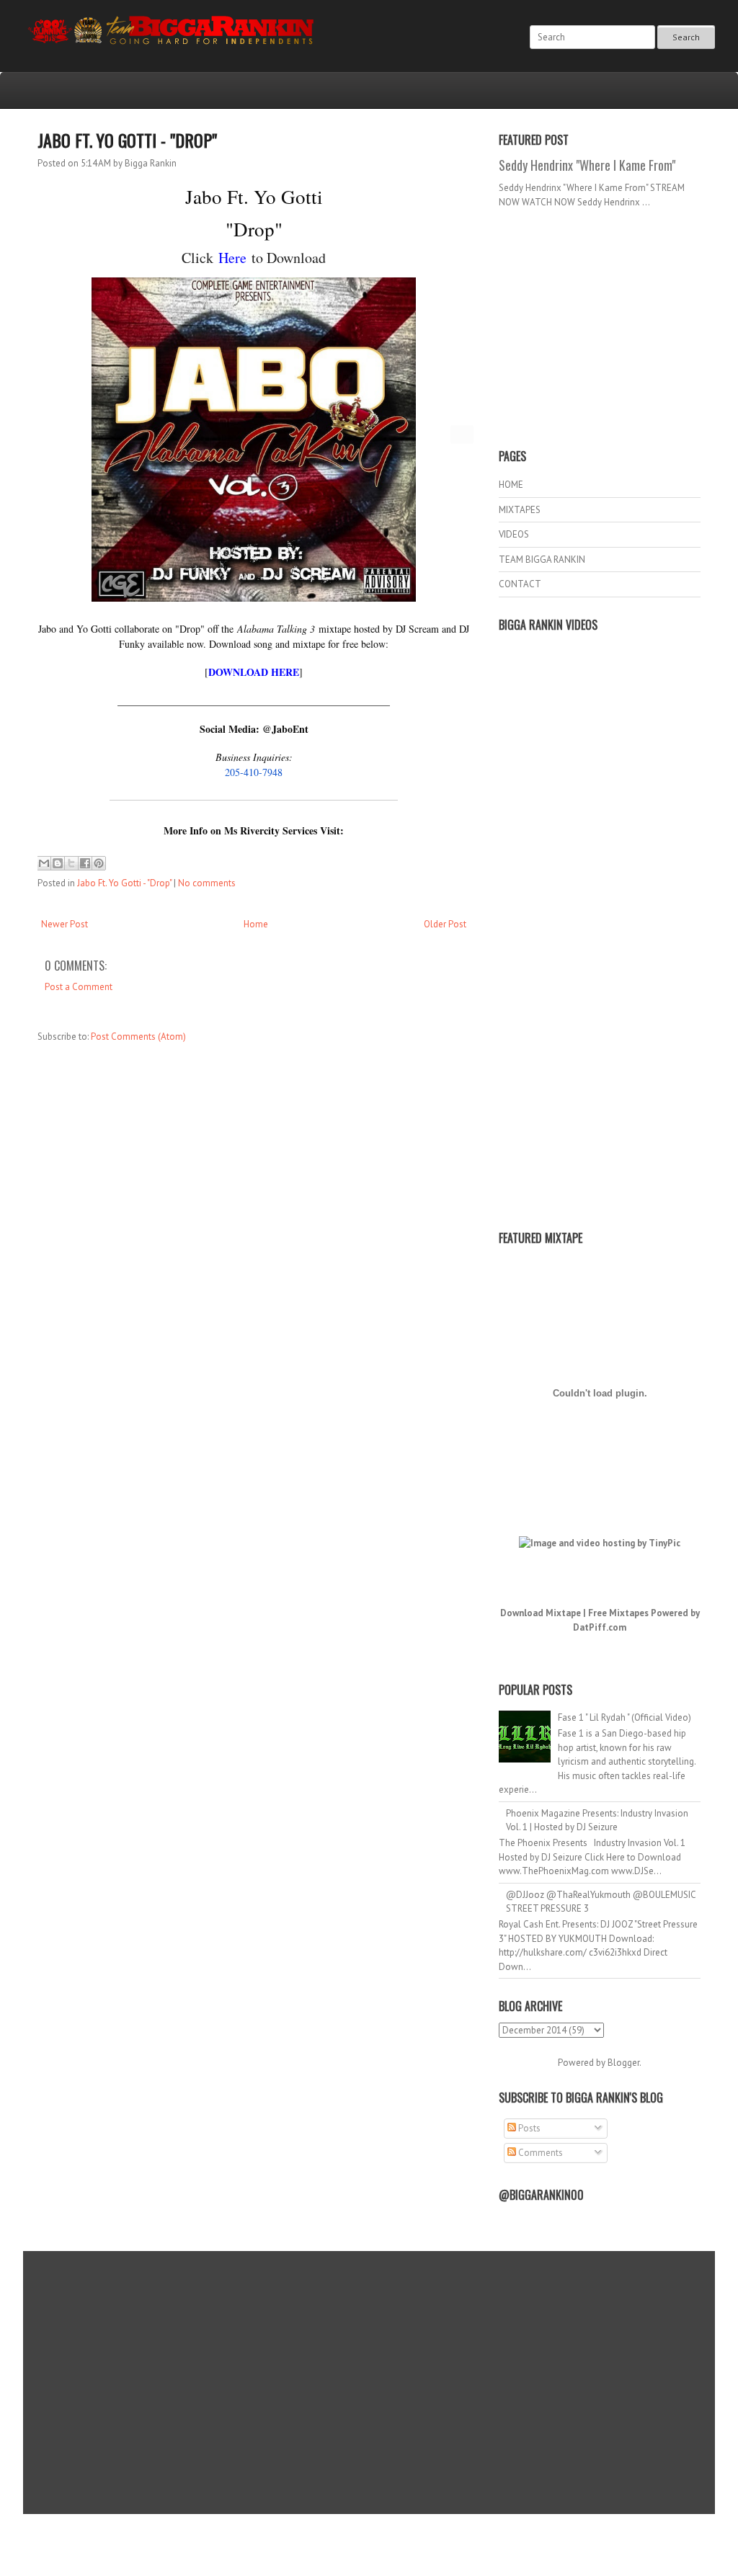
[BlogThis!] (58, 863)
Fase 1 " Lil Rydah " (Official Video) (624, 1717)
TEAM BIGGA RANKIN (542, 560)
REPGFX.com (408, 2548)
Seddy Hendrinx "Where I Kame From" (587, 165)
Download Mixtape (541, 1613)
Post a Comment (79, 987)
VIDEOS (514, 534)
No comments (207, 883)
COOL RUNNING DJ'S (471, 2535)
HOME (511, 485)
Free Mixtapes (618, 1613)
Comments (539, 2153)
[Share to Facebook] (85, 863)
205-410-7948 (254, 772)
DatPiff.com (600, 1627)
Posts (528, 2128)
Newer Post (65, 924)
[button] (462, 434)
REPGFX (362, 2548)
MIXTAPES (520, 510)
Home (256, 924)
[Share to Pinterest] (99, 863)
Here (232, 258)
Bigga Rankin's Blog (339, 2535)
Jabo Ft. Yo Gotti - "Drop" (127, 140)
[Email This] (44, 863)
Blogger (623, 2063)
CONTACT (520, 584)
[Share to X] (71, 863)
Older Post (445, 924)
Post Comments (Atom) (138, 1037)
